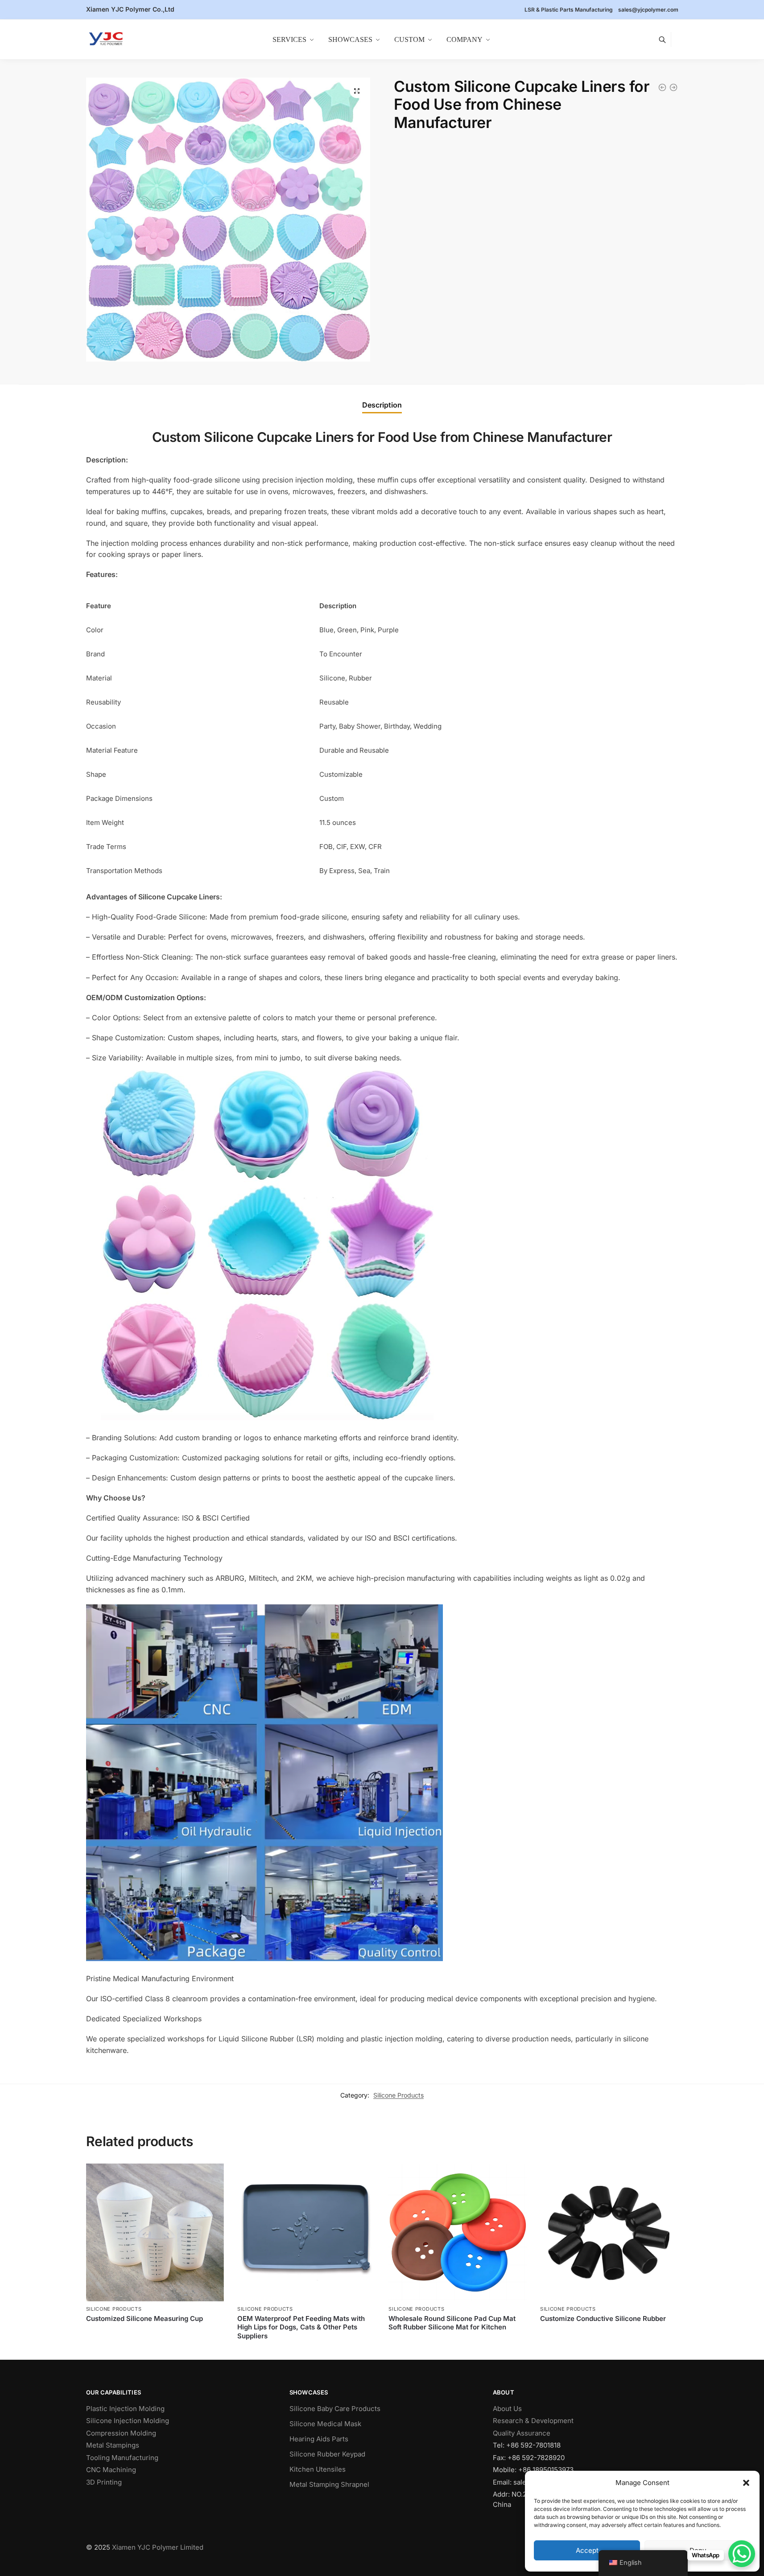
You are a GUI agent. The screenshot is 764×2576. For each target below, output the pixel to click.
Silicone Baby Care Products (335, 2409)
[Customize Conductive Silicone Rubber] (609, 2232)
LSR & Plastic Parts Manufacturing (569, 10)
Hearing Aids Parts (319, 2439)
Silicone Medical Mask (325, 2424)
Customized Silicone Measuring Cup (145, 2318)
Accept (587, 2550)
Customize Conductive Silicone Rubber (603, 2318)
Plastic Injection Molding (125, 2409)
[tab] (382, 405)
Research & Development (533, 2421)
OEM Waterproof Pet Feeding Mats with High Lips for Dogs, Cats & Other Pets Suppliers (301, 2327)
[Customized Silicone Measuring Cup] (673, 87)
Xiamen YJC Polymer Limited (158, 2547)
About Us (507, 2409)
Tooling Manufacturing (122, 2458)
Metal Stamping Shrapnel (329, 2484)
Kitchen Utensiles (318, 2469)
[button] (746, 2483)
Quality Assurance (522, 2433)
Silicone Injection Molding (128, 2421)
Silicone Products (399, 2095)
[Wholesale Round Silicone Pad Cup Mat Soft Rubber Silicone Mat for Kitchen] (457, 2232)
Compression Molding (121, 2433)
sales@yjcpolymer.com (648, 10)
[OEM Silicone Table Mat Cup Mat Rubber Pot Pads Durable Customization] (662, 87)
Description (382, 405)
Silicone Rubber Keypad (327, 2454)
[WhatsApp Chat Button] (742, 2554)
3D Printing (104, 2482)
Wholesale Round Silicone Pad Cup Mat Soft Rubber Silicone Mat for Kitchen (452, 2323)
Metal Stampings (113, 2445)
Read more (155, 2333)
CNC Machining (111, 2470)
